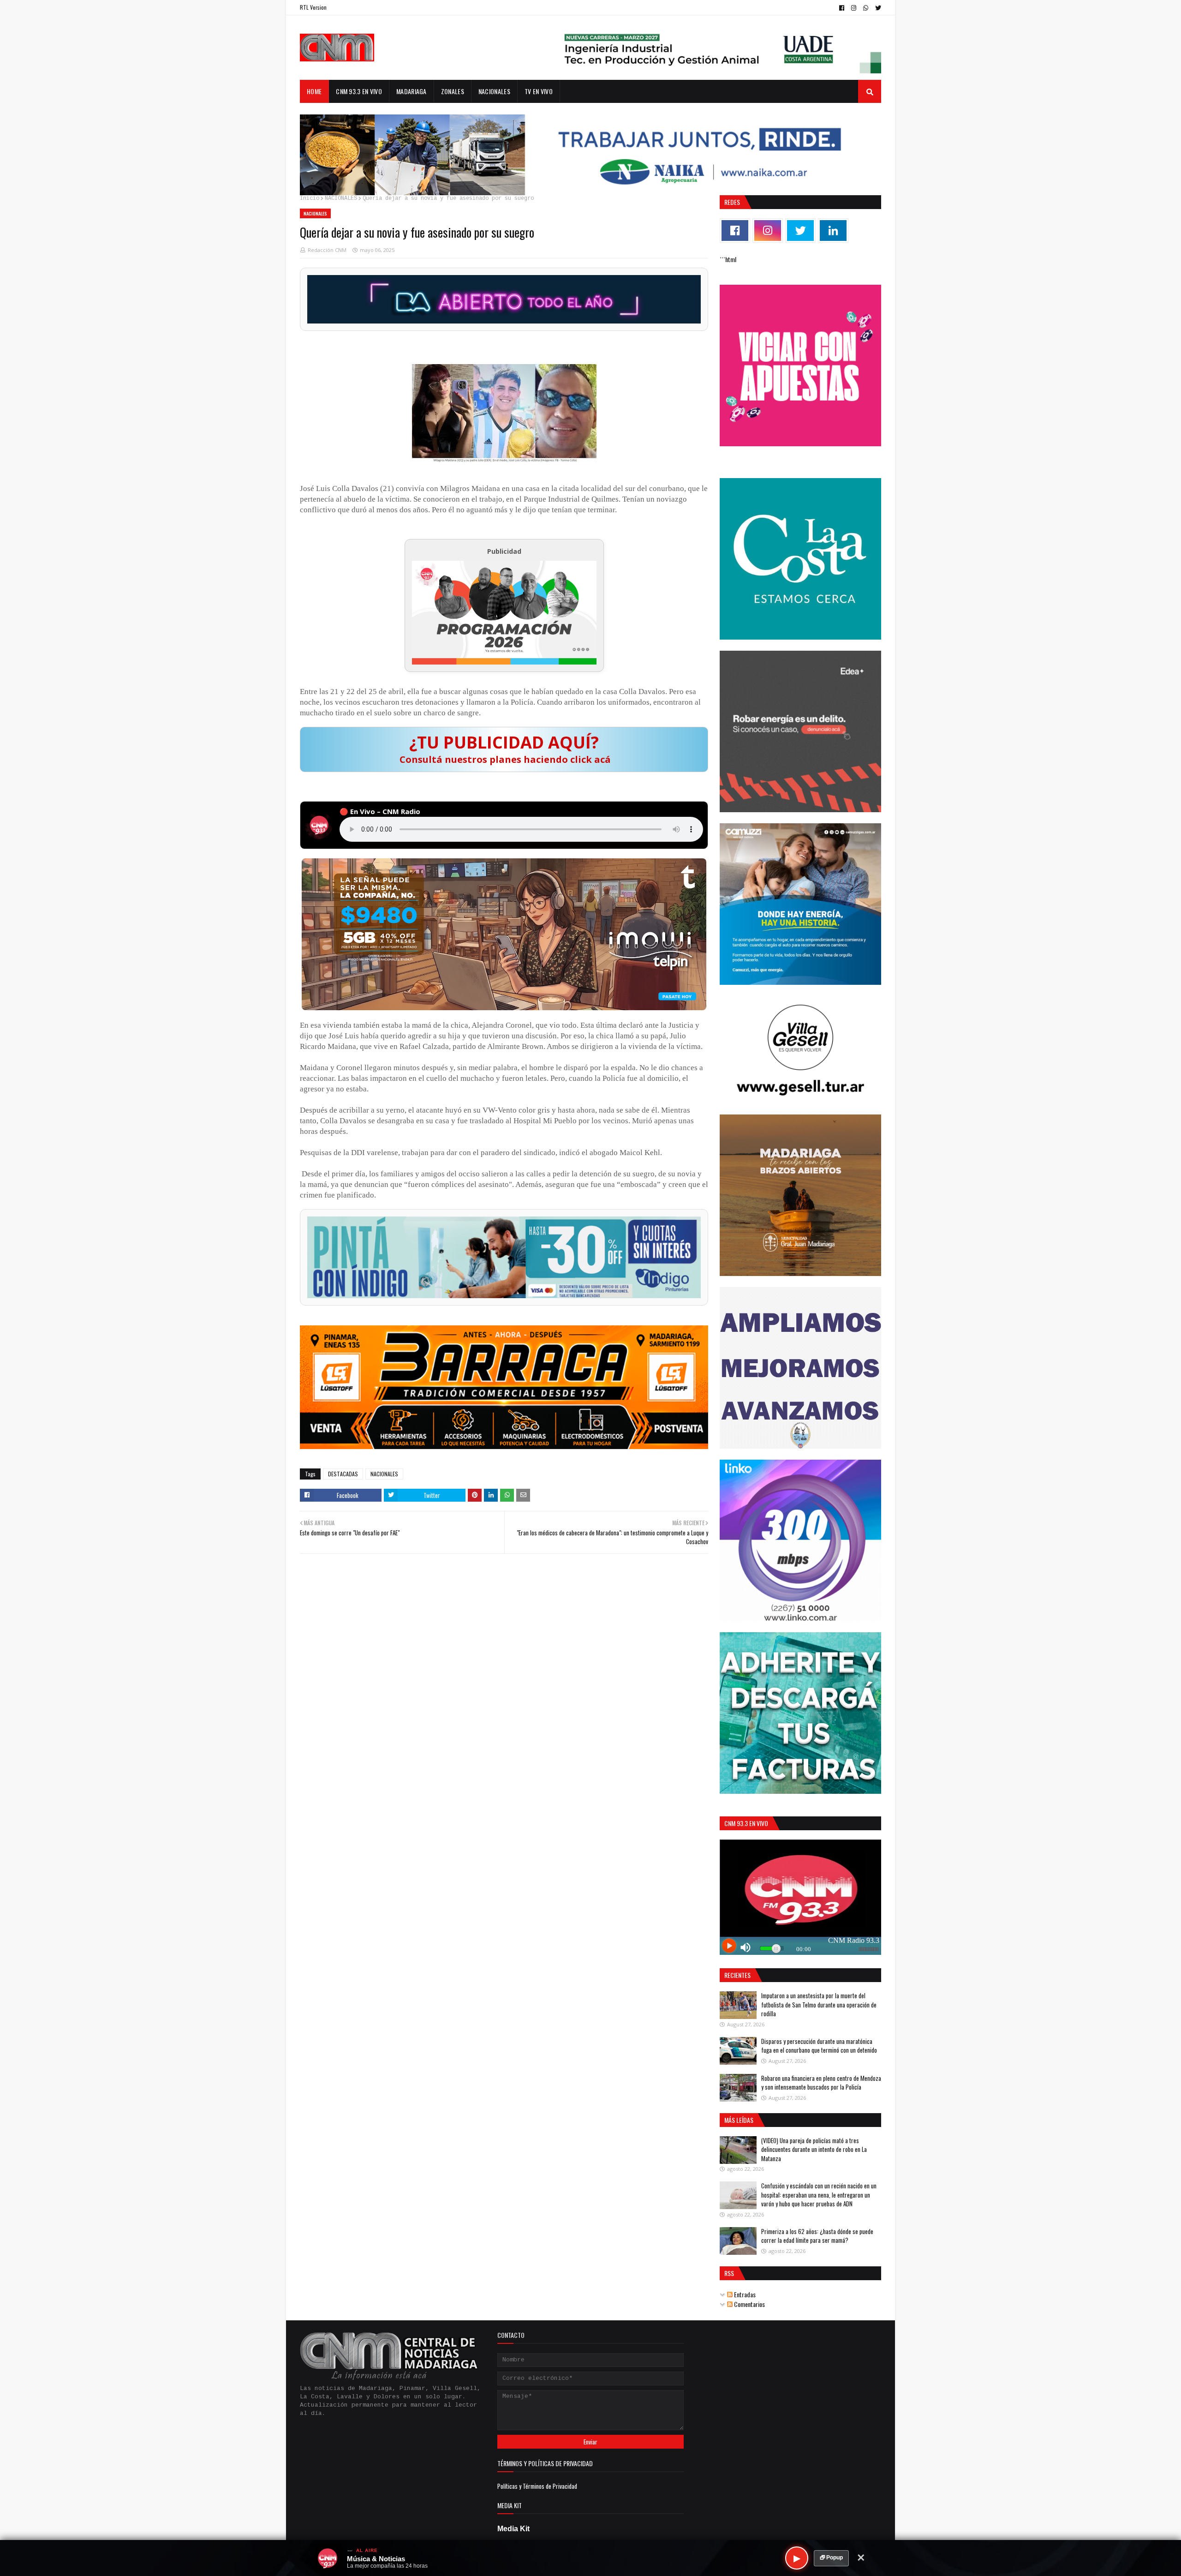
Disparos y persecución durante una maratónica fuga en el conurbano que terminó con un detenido (819, 2046)
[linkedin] (833, 231)
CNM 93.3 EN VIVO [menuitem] (359, 91)
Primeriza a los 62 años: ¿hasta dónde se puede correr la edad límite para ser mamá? (817, 2236)
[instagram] (854, 8)
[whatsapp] (866, 8)
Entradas (744, 2294)
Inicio (310, 198)
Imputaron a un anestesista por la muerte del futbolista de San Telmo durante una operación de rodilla (819, 2004)
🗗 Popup (831, 2558)
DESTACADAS (343, 1474)
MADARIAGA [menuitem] (412, 91)
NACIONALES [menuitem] (494, 91)
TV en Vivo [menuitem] (539, 91)
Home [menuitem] (314, 91)
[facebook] (842, 8)
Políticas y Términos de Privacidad (537, 2486)
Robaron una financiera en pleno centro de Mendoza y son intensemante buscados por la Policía (821, 2083)
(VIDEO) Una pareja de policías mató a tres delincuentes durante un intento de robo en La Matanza (814, 2149)
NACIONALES (341, 198)
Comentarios (749, 2304)
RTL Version (313, 7)
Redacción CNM (327, 250)
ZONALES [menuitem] (453, 91)
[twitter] (877, 8)
